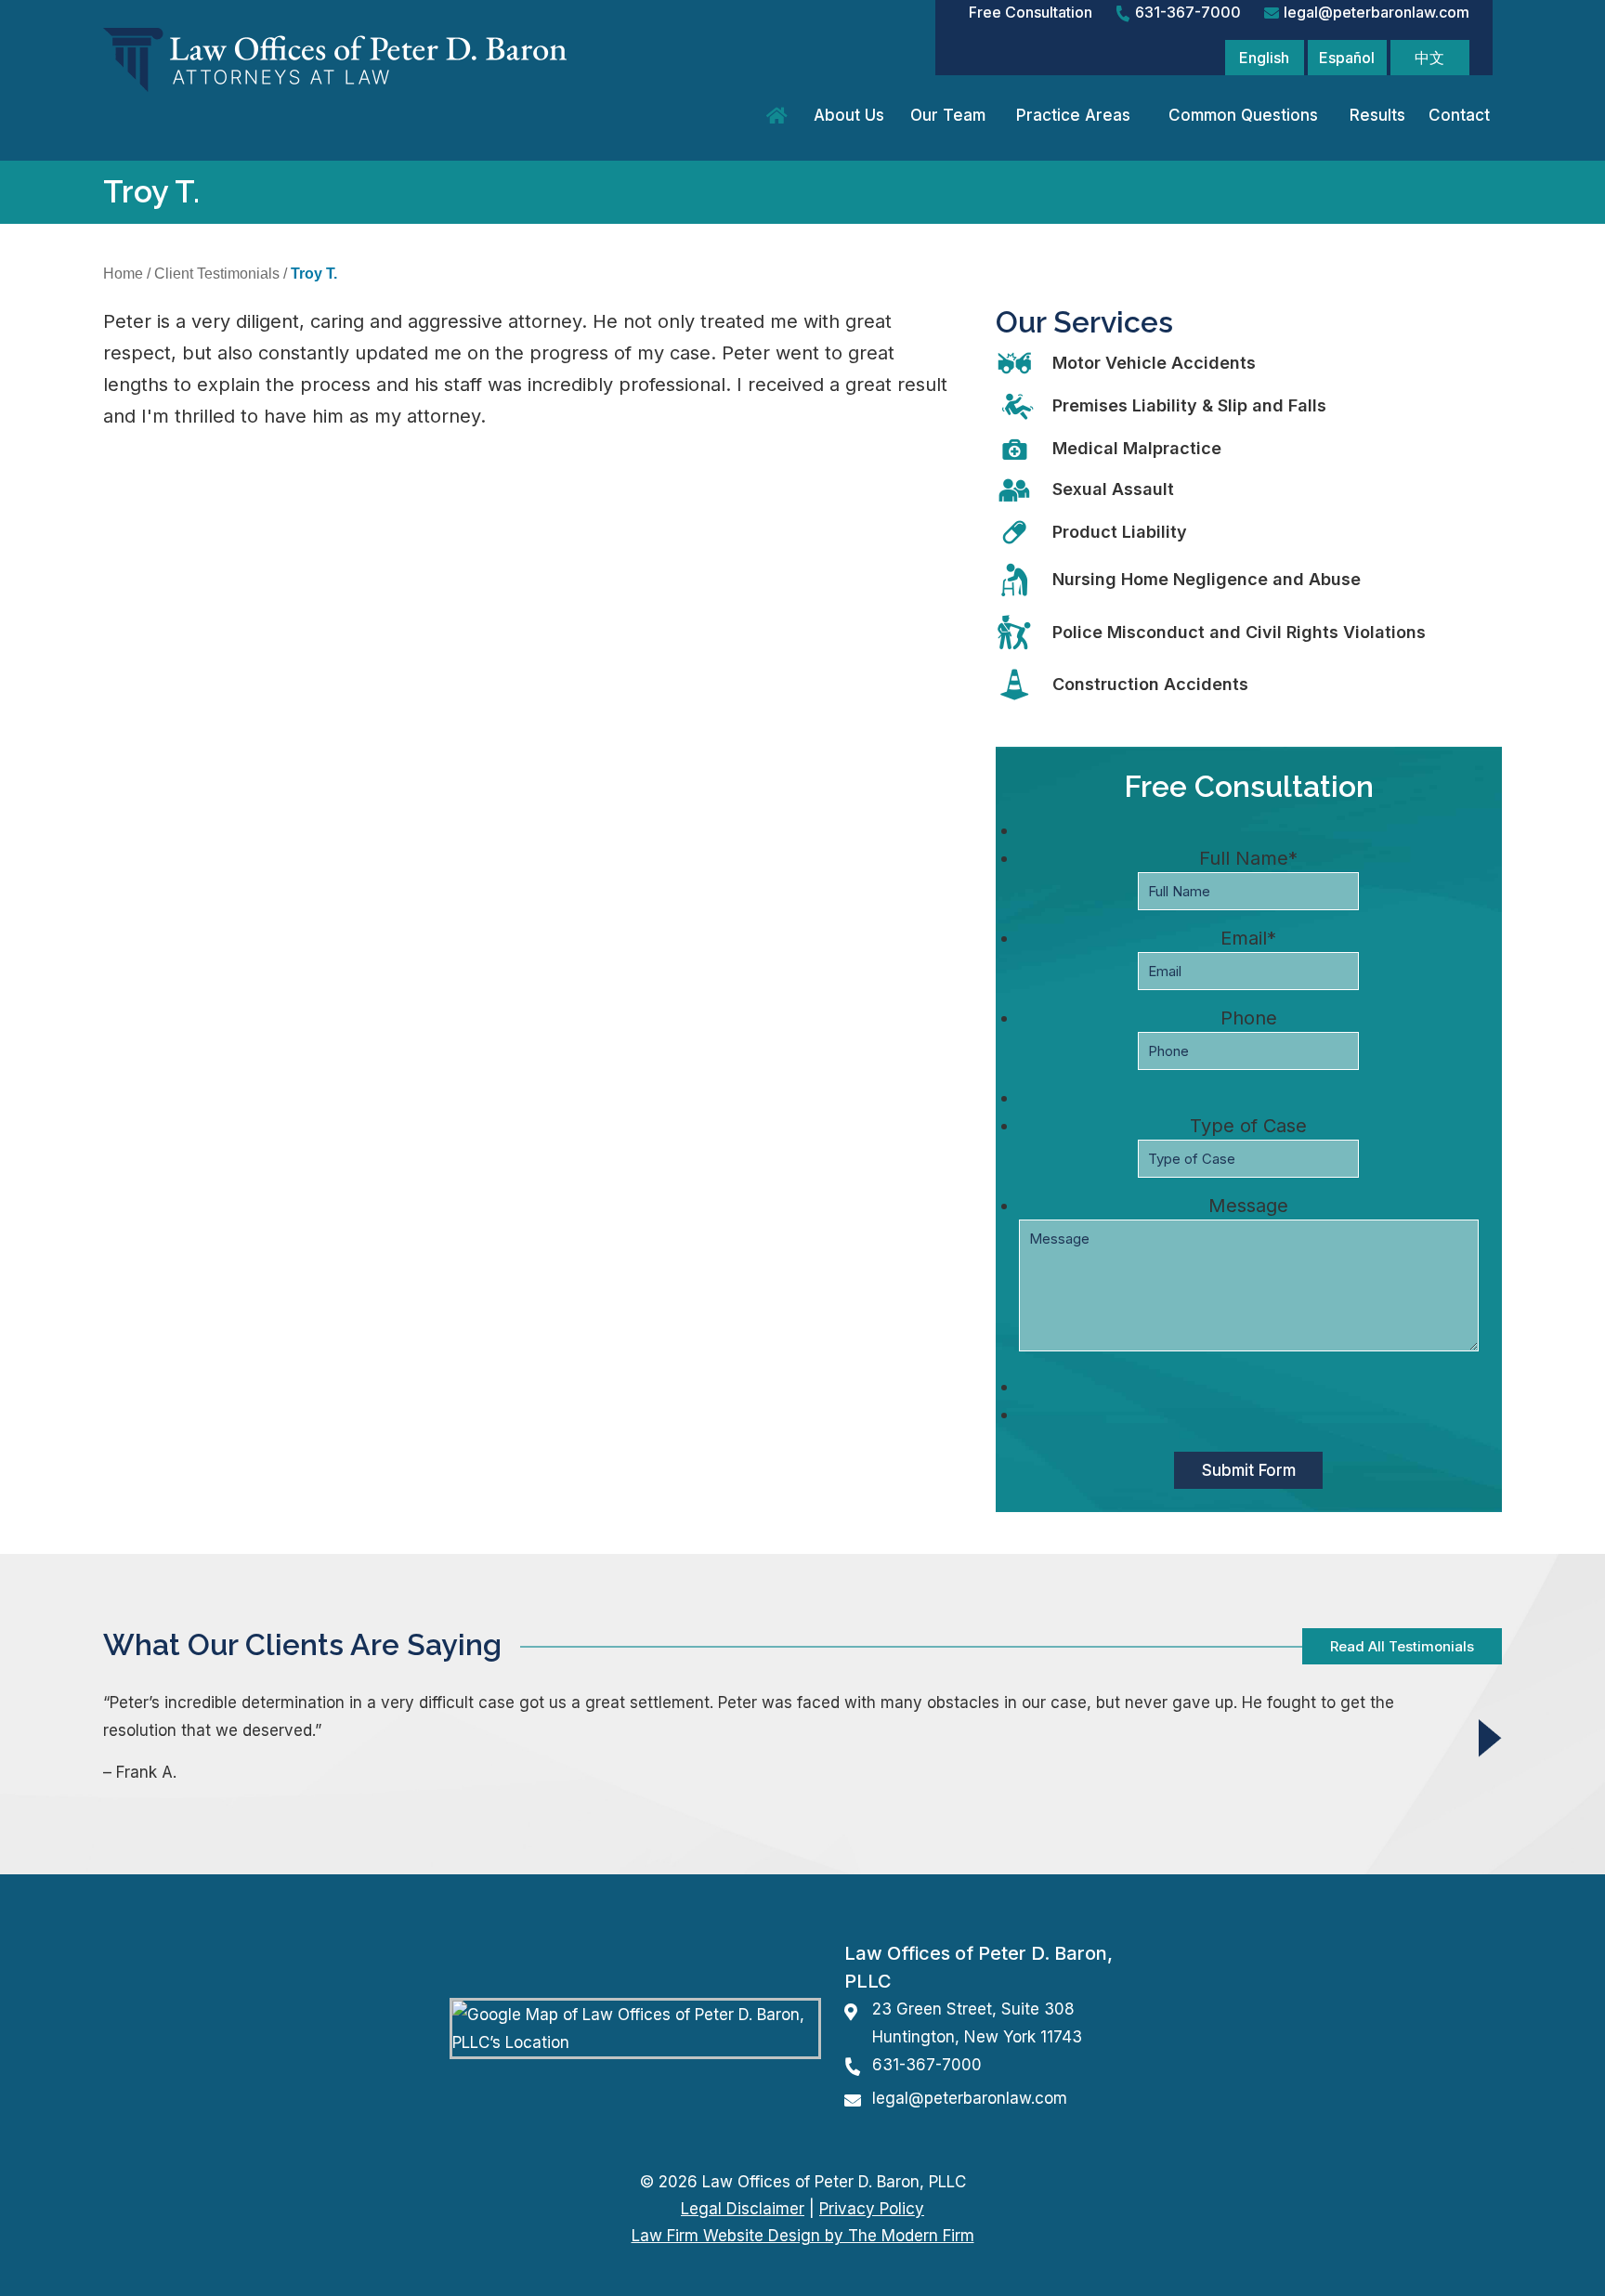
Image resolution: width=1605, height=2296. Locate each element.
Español (1347, 58)
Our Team (948, 115)
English (1264, 58)
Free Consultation (1031, 12)
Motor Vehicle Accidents (1154, 363)
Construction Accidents (1150, 684)
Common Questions (1243, 115)
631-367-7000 (1188, 12)
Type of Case (1248, 1126)
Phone (1249, 1018)
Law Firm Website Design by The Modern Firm (803, 2236)
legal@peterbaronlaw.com (1377, 12)
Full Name (1248, 858)
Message (1248, 1206)
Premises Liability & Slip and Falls (1189, 405)
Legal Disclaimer (743, 2209)
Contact (1459, 115)
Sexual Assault (1113, 489)
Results (1377, 115)
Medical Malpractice (1137, 448)
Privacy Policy (872, 2209)
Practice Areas (1073, 115)
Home (780, 116)
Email (1248, 938)
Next (1490, 1737)
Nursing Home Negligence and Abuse (1207, 579)
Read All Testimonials (1402, 1646)
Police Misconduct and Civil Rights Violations (1239, 632)
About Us (849, 115)
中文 (1429, 58)
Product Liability (1120, 532)
